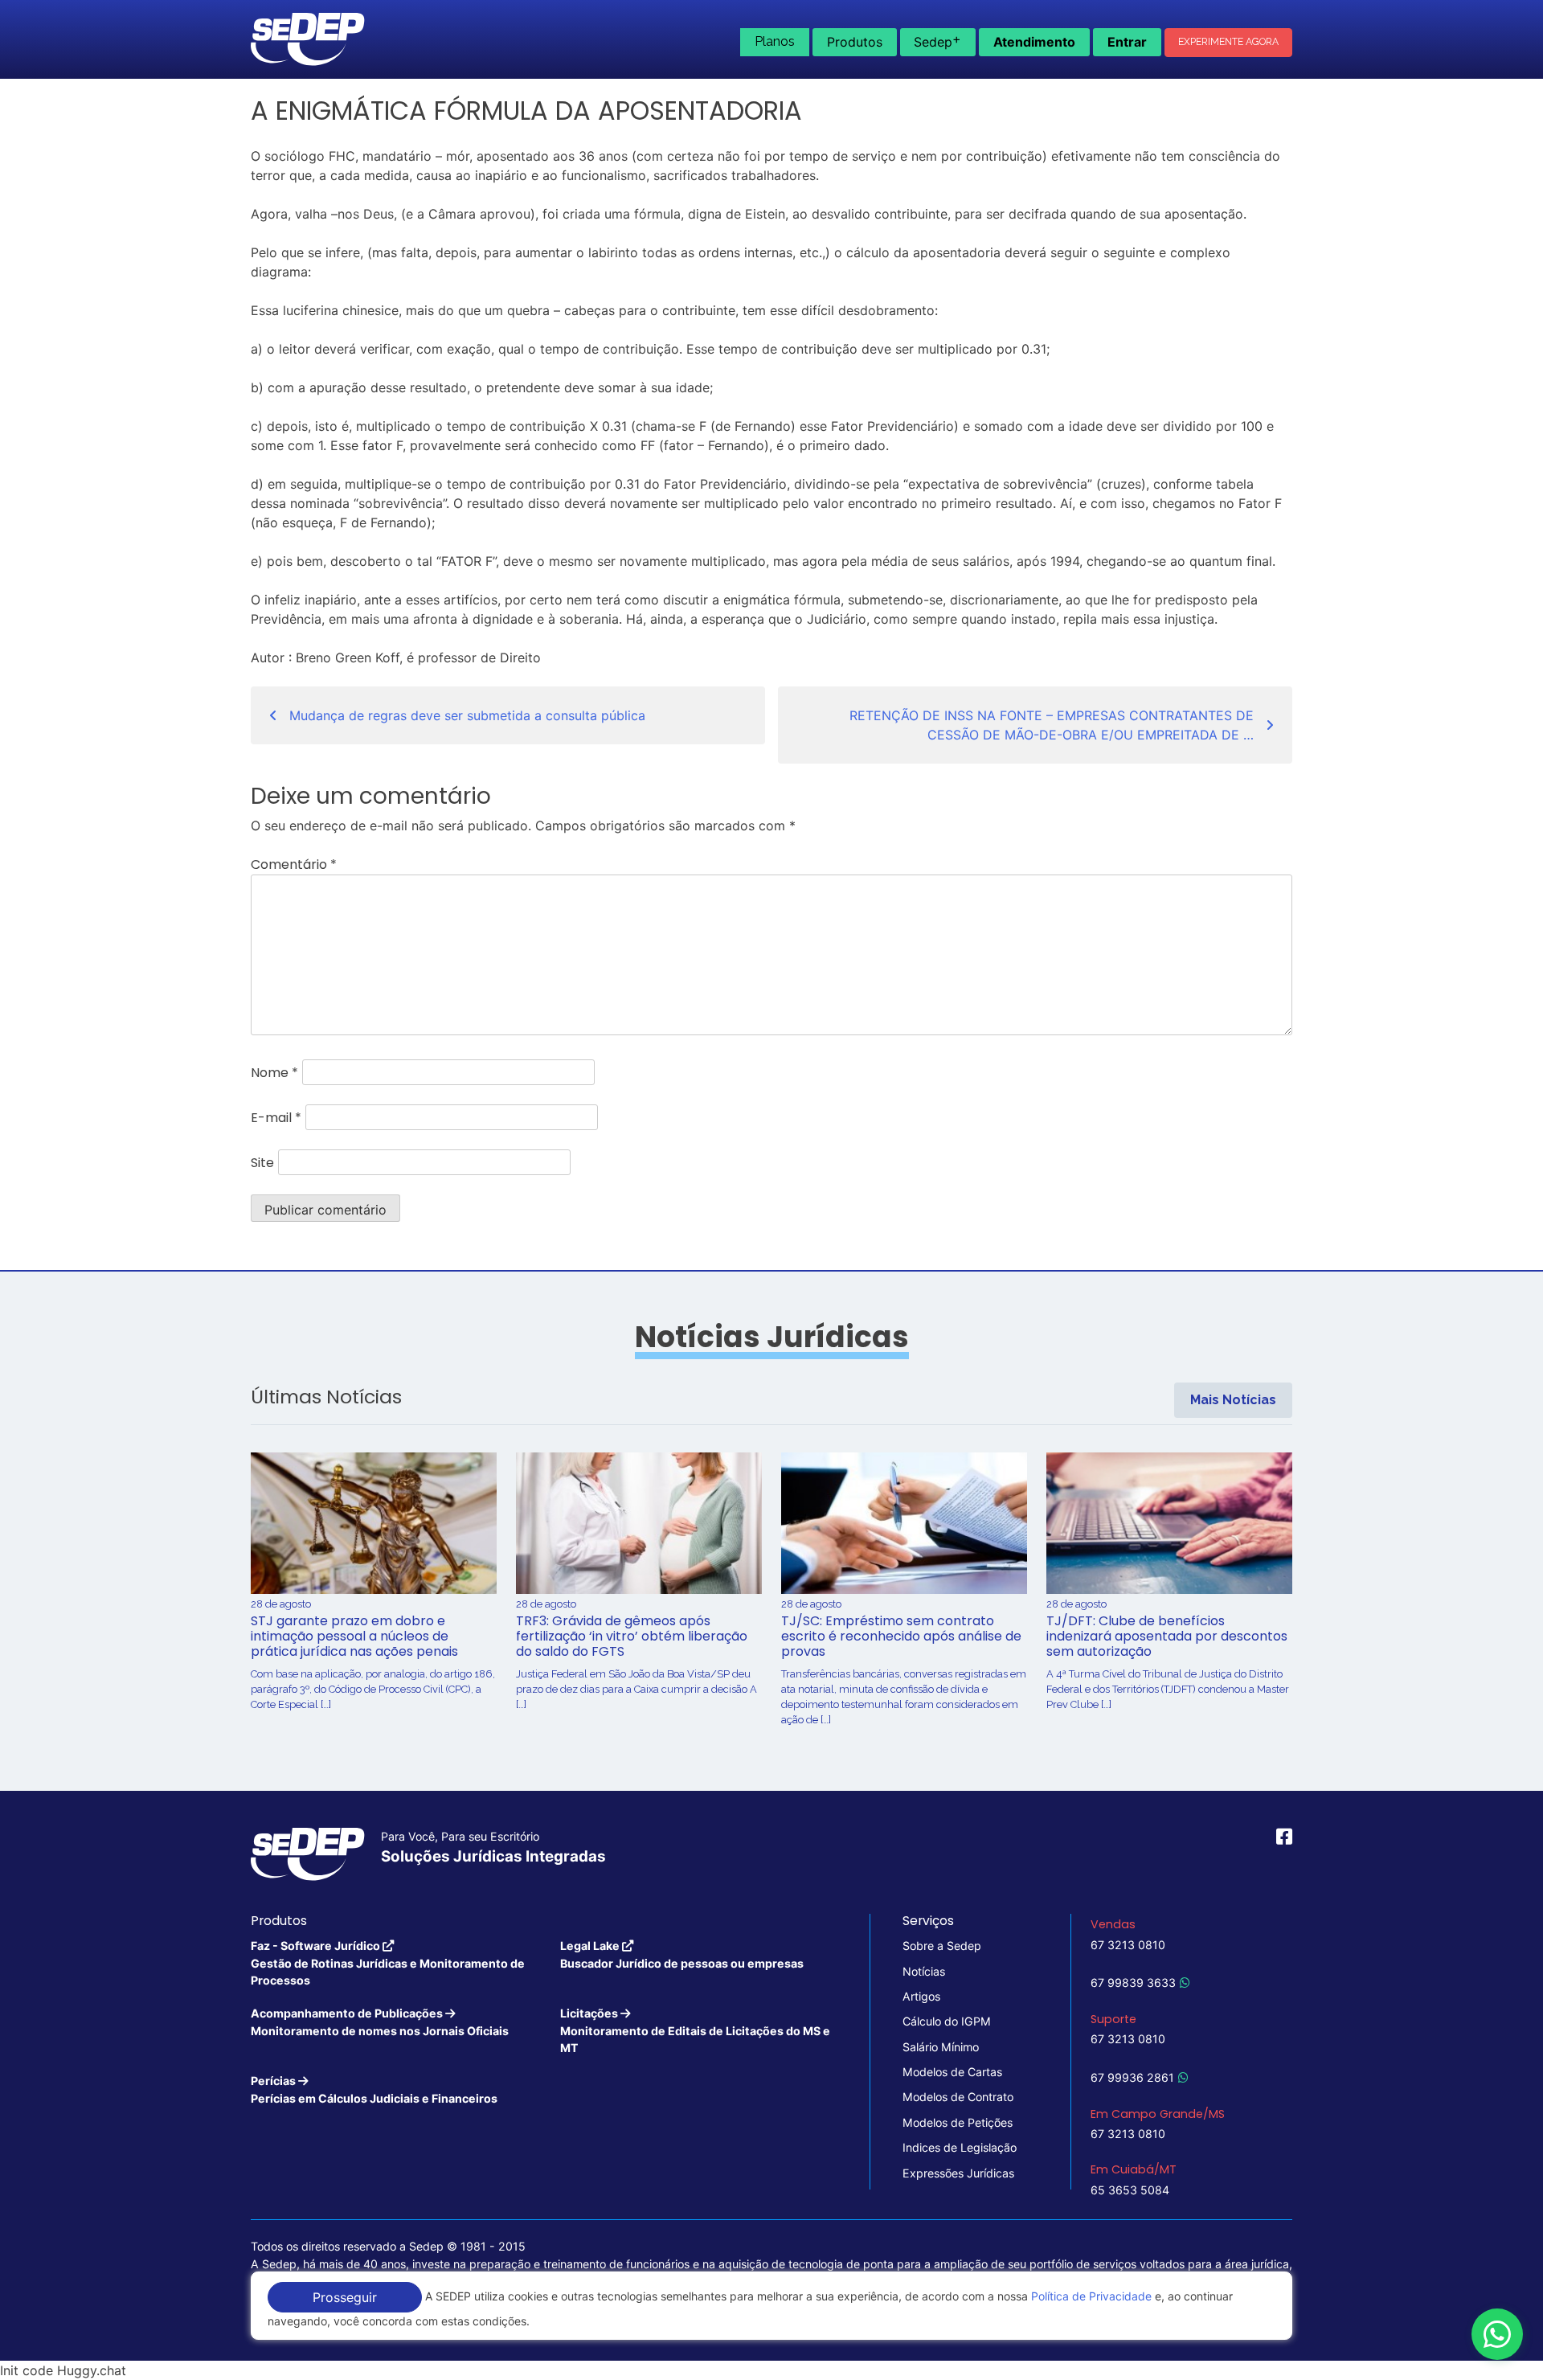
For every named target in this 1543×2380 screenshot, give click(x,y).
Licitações (695, 2030)
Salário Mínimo (941, 2047)
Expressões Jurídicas (958, 2173)
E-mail (276, 1118)
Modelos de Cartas (952, 2072)
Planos (775, 41)
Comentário (294, 864)
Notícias (924, 1971)
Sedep (937, 40)
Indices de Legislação (960, 2147)
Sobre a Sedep (942, 1946)
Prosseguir (345, 2297)
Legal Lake (682, 1954)
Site (262, 1163)
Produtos (855, 42)
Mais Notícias (1233, 1400)
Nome (274, 1073)
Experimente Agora (1228, 42)
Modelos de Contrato (958, 2097)
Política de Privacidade (1091, 2296)
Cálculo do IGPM (947, 2021)
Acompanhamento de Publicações (380, 2022)
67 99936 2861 (1132, 2077)
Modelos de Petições (958, 2122)
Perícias (374, 2089)
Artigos (921, 1996)
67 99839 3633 (1133, 1983)
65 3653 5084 (1130, 2190)
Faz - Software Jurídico (388, 1963)
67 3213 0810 (1128, 1945)
